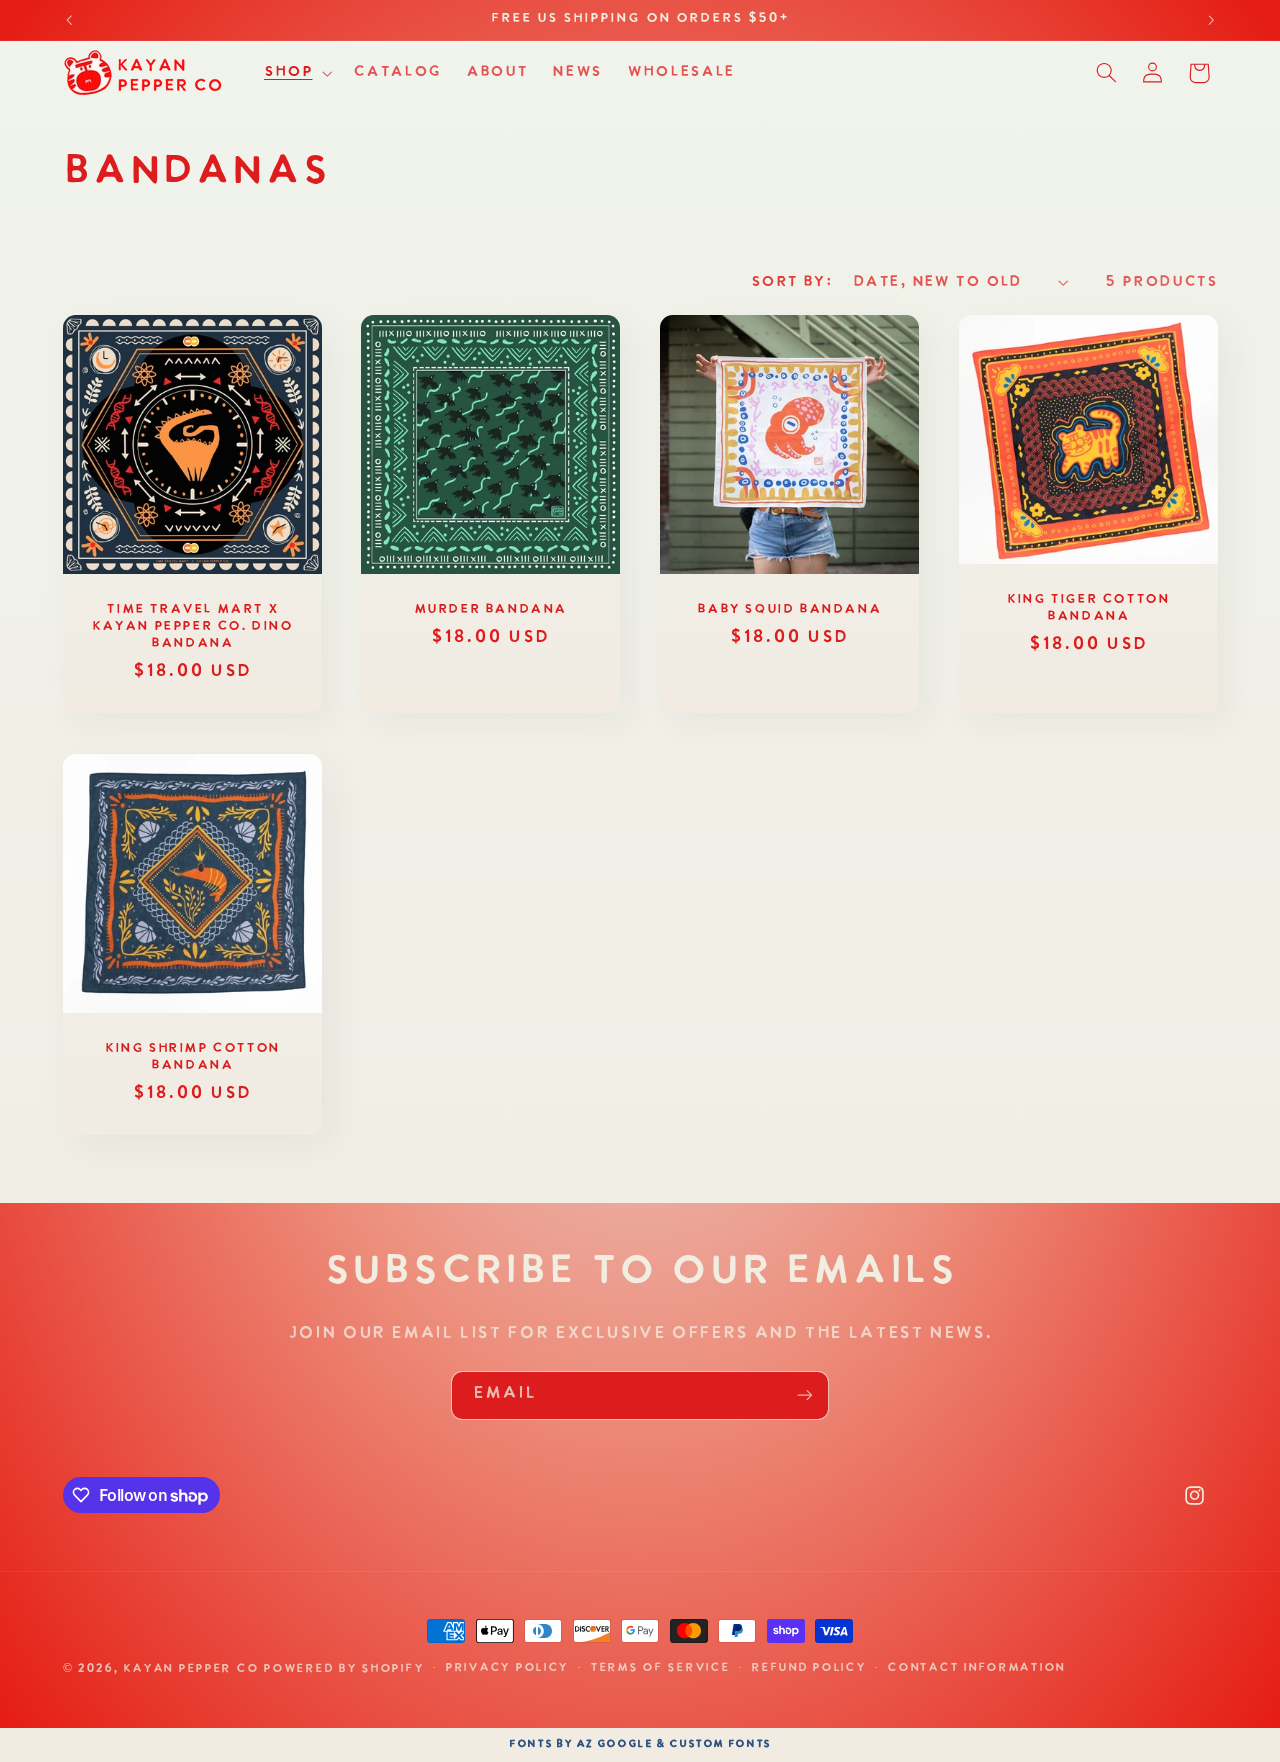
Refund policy (808, 1669)
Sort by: (791, 282)
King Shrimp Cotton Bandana (191, 1057)
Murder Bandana (490, 609)
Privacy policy (506, 1669)
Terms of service (660, 1669)
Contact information (976, 1669)
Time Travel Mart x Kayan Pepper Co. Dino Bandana (192, 626)
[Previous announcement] (69, 20)
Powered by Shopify (343, 1669)
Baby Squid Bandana (789, 609)
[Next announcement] (1211, 20)
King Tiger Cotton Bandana (1088, 608)
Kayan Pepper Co (190, 1669)
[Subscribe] (805, 1395)
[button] (295, 73)
